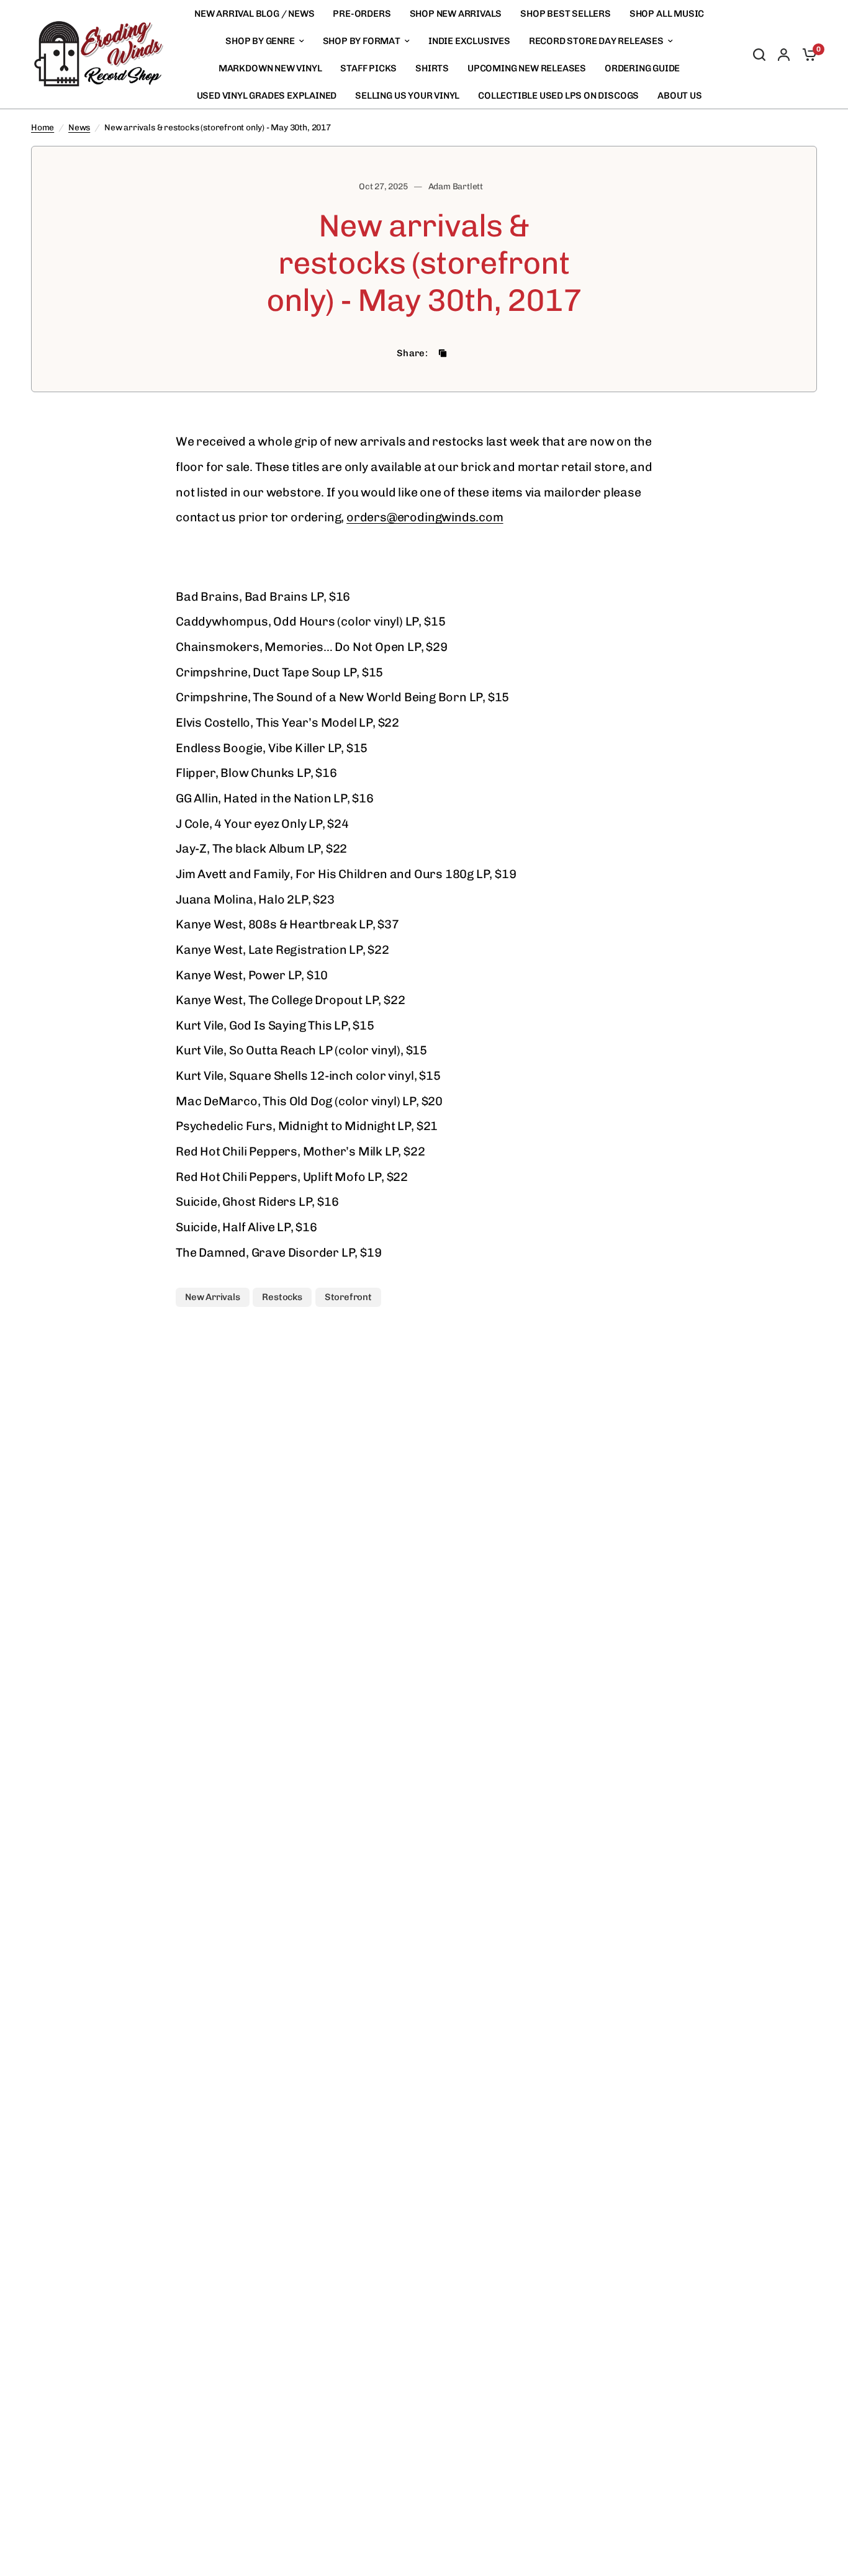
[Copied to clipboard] (443, 353)
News (79, 127)
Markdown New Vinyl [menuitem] (270, 68)
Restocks (282, 1297)
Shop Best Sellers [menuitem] (566, 14)
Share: (412, 353)
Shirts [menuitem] (432, 68)
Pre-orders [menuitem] (362, 14)
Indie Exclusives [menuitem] (469, 41)
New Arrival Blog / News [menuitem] (255, 14)
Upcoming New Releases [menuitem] (527, 68)
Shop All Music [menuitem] (667, 14)
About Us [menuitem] (679, 96)
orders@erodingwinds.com (425, 517)
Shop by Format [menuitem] (362, 41)
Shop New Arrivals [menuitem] (456, 14)
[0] (806, 55)
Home (43, 127)
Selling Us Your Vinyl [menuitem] (407, 96)
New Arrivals (213, 1297)
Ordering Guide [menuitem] (642, 68)
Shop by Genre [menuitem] (260, 41)
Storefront (348, 1297)
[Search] (759, 55)
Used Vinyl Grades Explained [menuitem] (267, 96)
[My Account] (784, 55)
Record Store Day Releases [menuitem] (596, 41)
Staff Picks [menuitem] (368, 68)
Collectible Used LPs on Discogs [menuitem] (558, 96)
